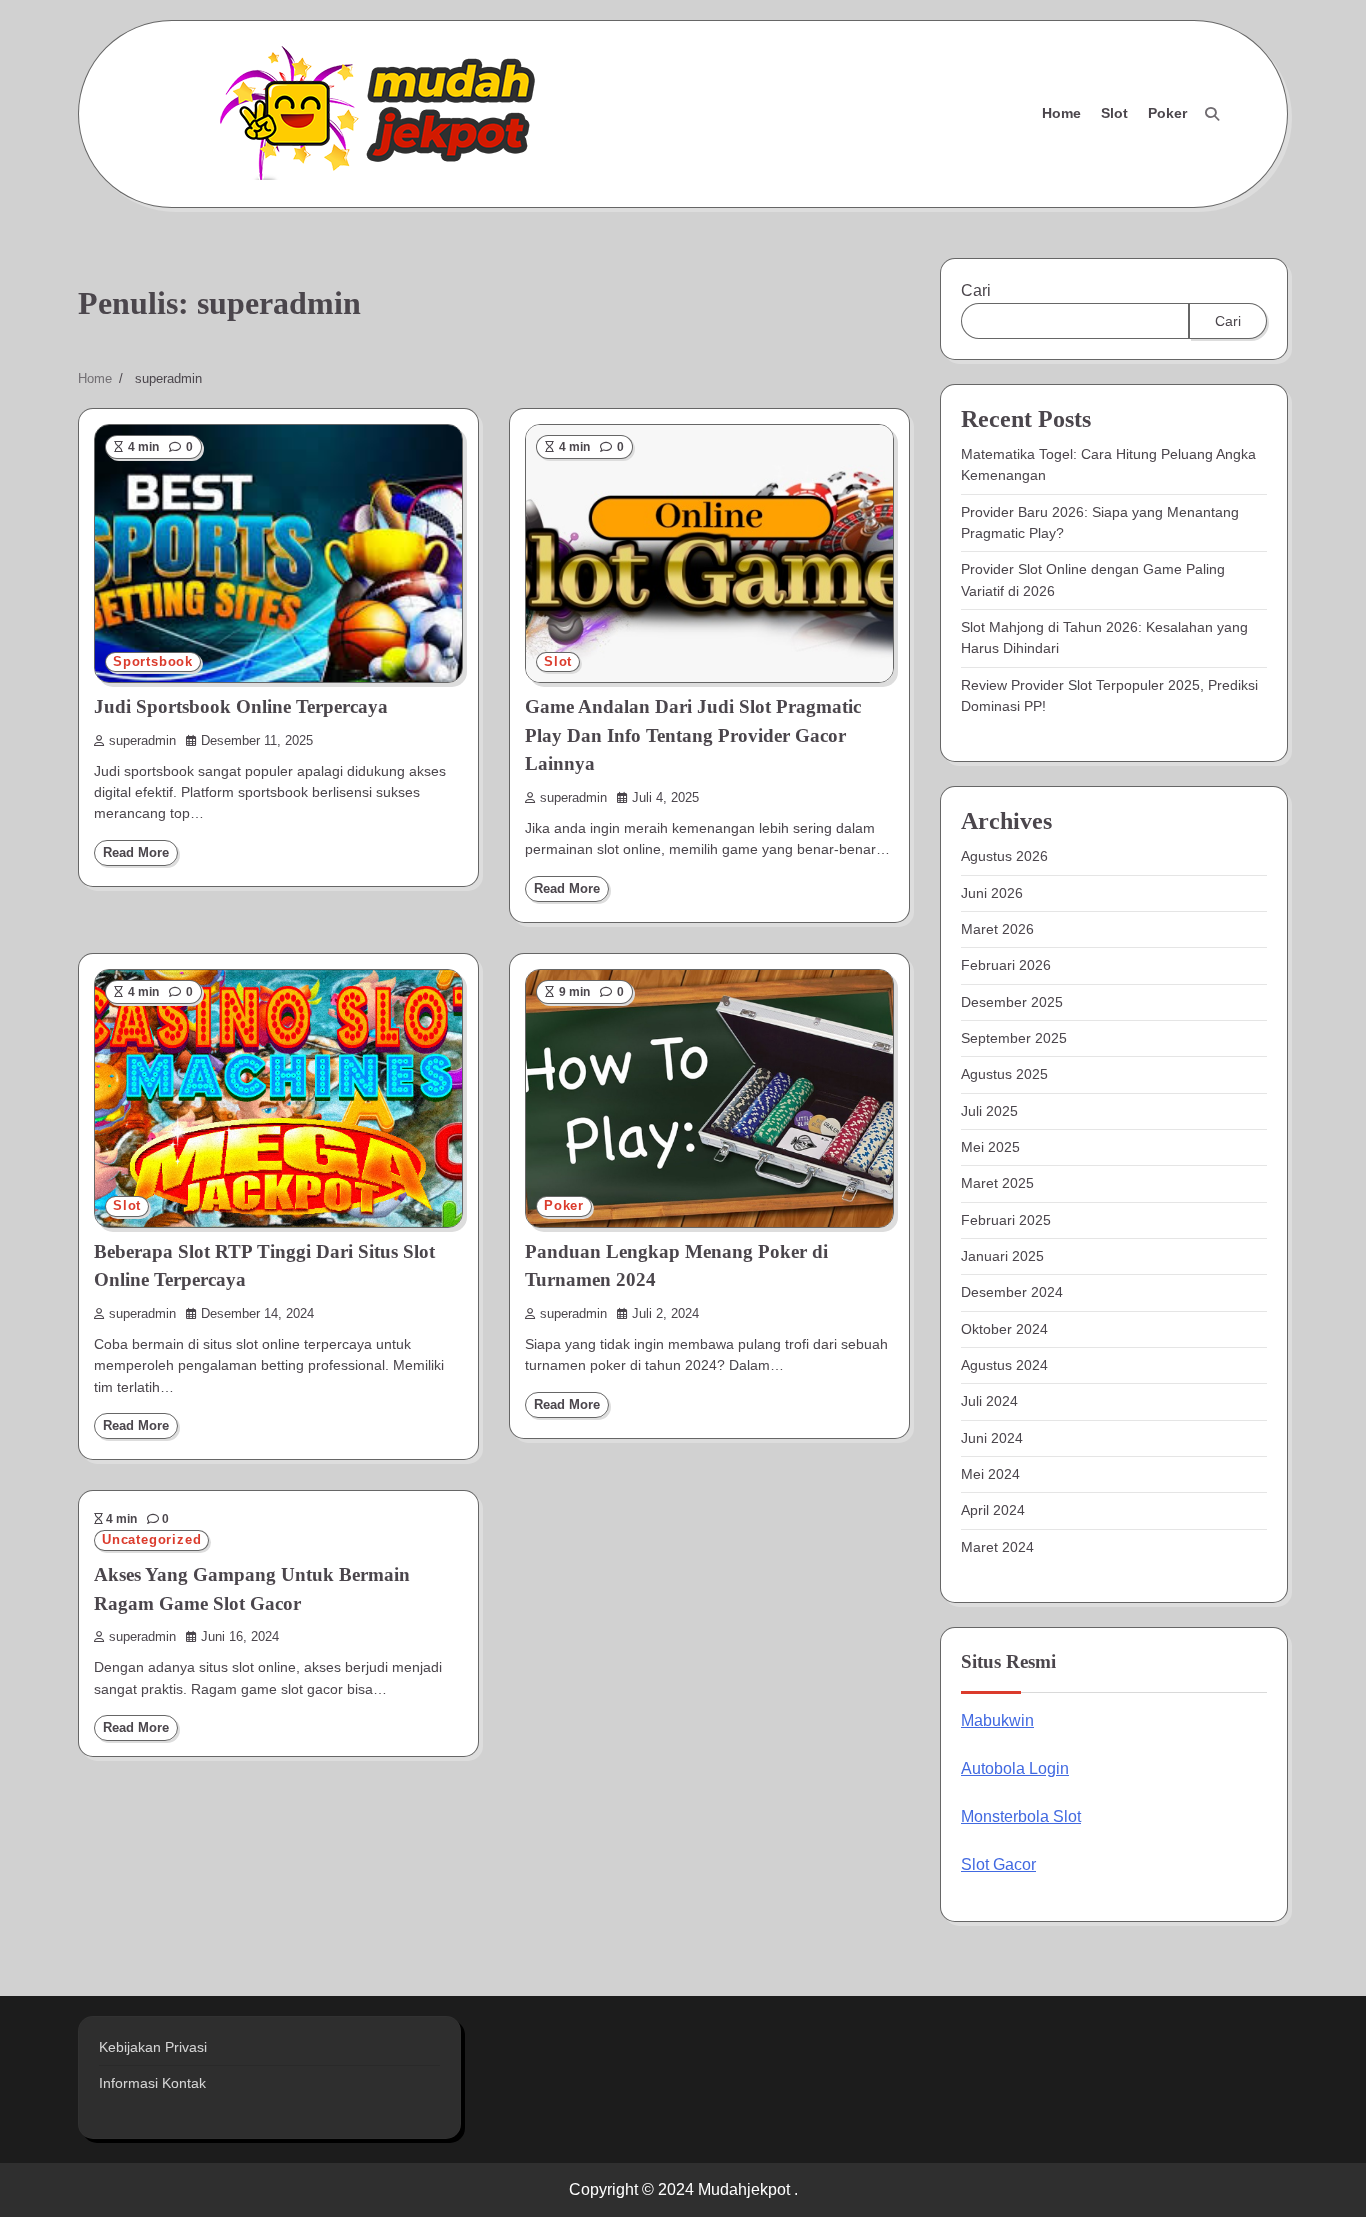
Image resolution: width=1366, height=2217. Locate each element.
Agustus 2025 (1004, 1074)
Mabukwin (997, 1720)
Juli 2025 (989, 1111)
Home (1061, 113)
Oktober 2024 (1004, 1329)
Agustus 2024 (1004, 1365)
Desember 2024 (1012, 1292)
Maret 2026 (997, 929)
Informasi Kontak (152, 2083)
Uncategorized (151, 1540)
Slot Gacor (998, 1864)
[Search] (1212, 114)
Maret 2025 (997, 1183)
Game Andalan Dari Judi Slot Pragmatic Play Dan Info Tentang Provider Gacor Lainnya (693, 735)
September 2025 (1014, 1038)
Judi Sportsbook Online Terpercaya (241, 706)
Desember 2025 (1012, 1002)
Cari (976, 290)
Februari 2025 (1006, 1220)
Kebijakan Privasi (153, 2047)
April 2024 (993, 1510)
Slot (1114, 113)
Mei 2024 (990, 1474)
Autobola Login (1015, 1768)
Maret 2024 (997, 1547)
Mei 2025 (990, 1147)
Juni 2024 (992, 1438)
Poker (1167, 113)
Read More (136, 853)
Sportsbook (153, 662)
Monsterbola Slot (1021, 1816)
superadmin (142, 741)
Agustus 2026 (1004, 856)
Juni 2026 (992, 893)
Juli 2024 (989, 1401)
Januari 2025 (1002, 1256)
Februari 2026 (1006, 965)
